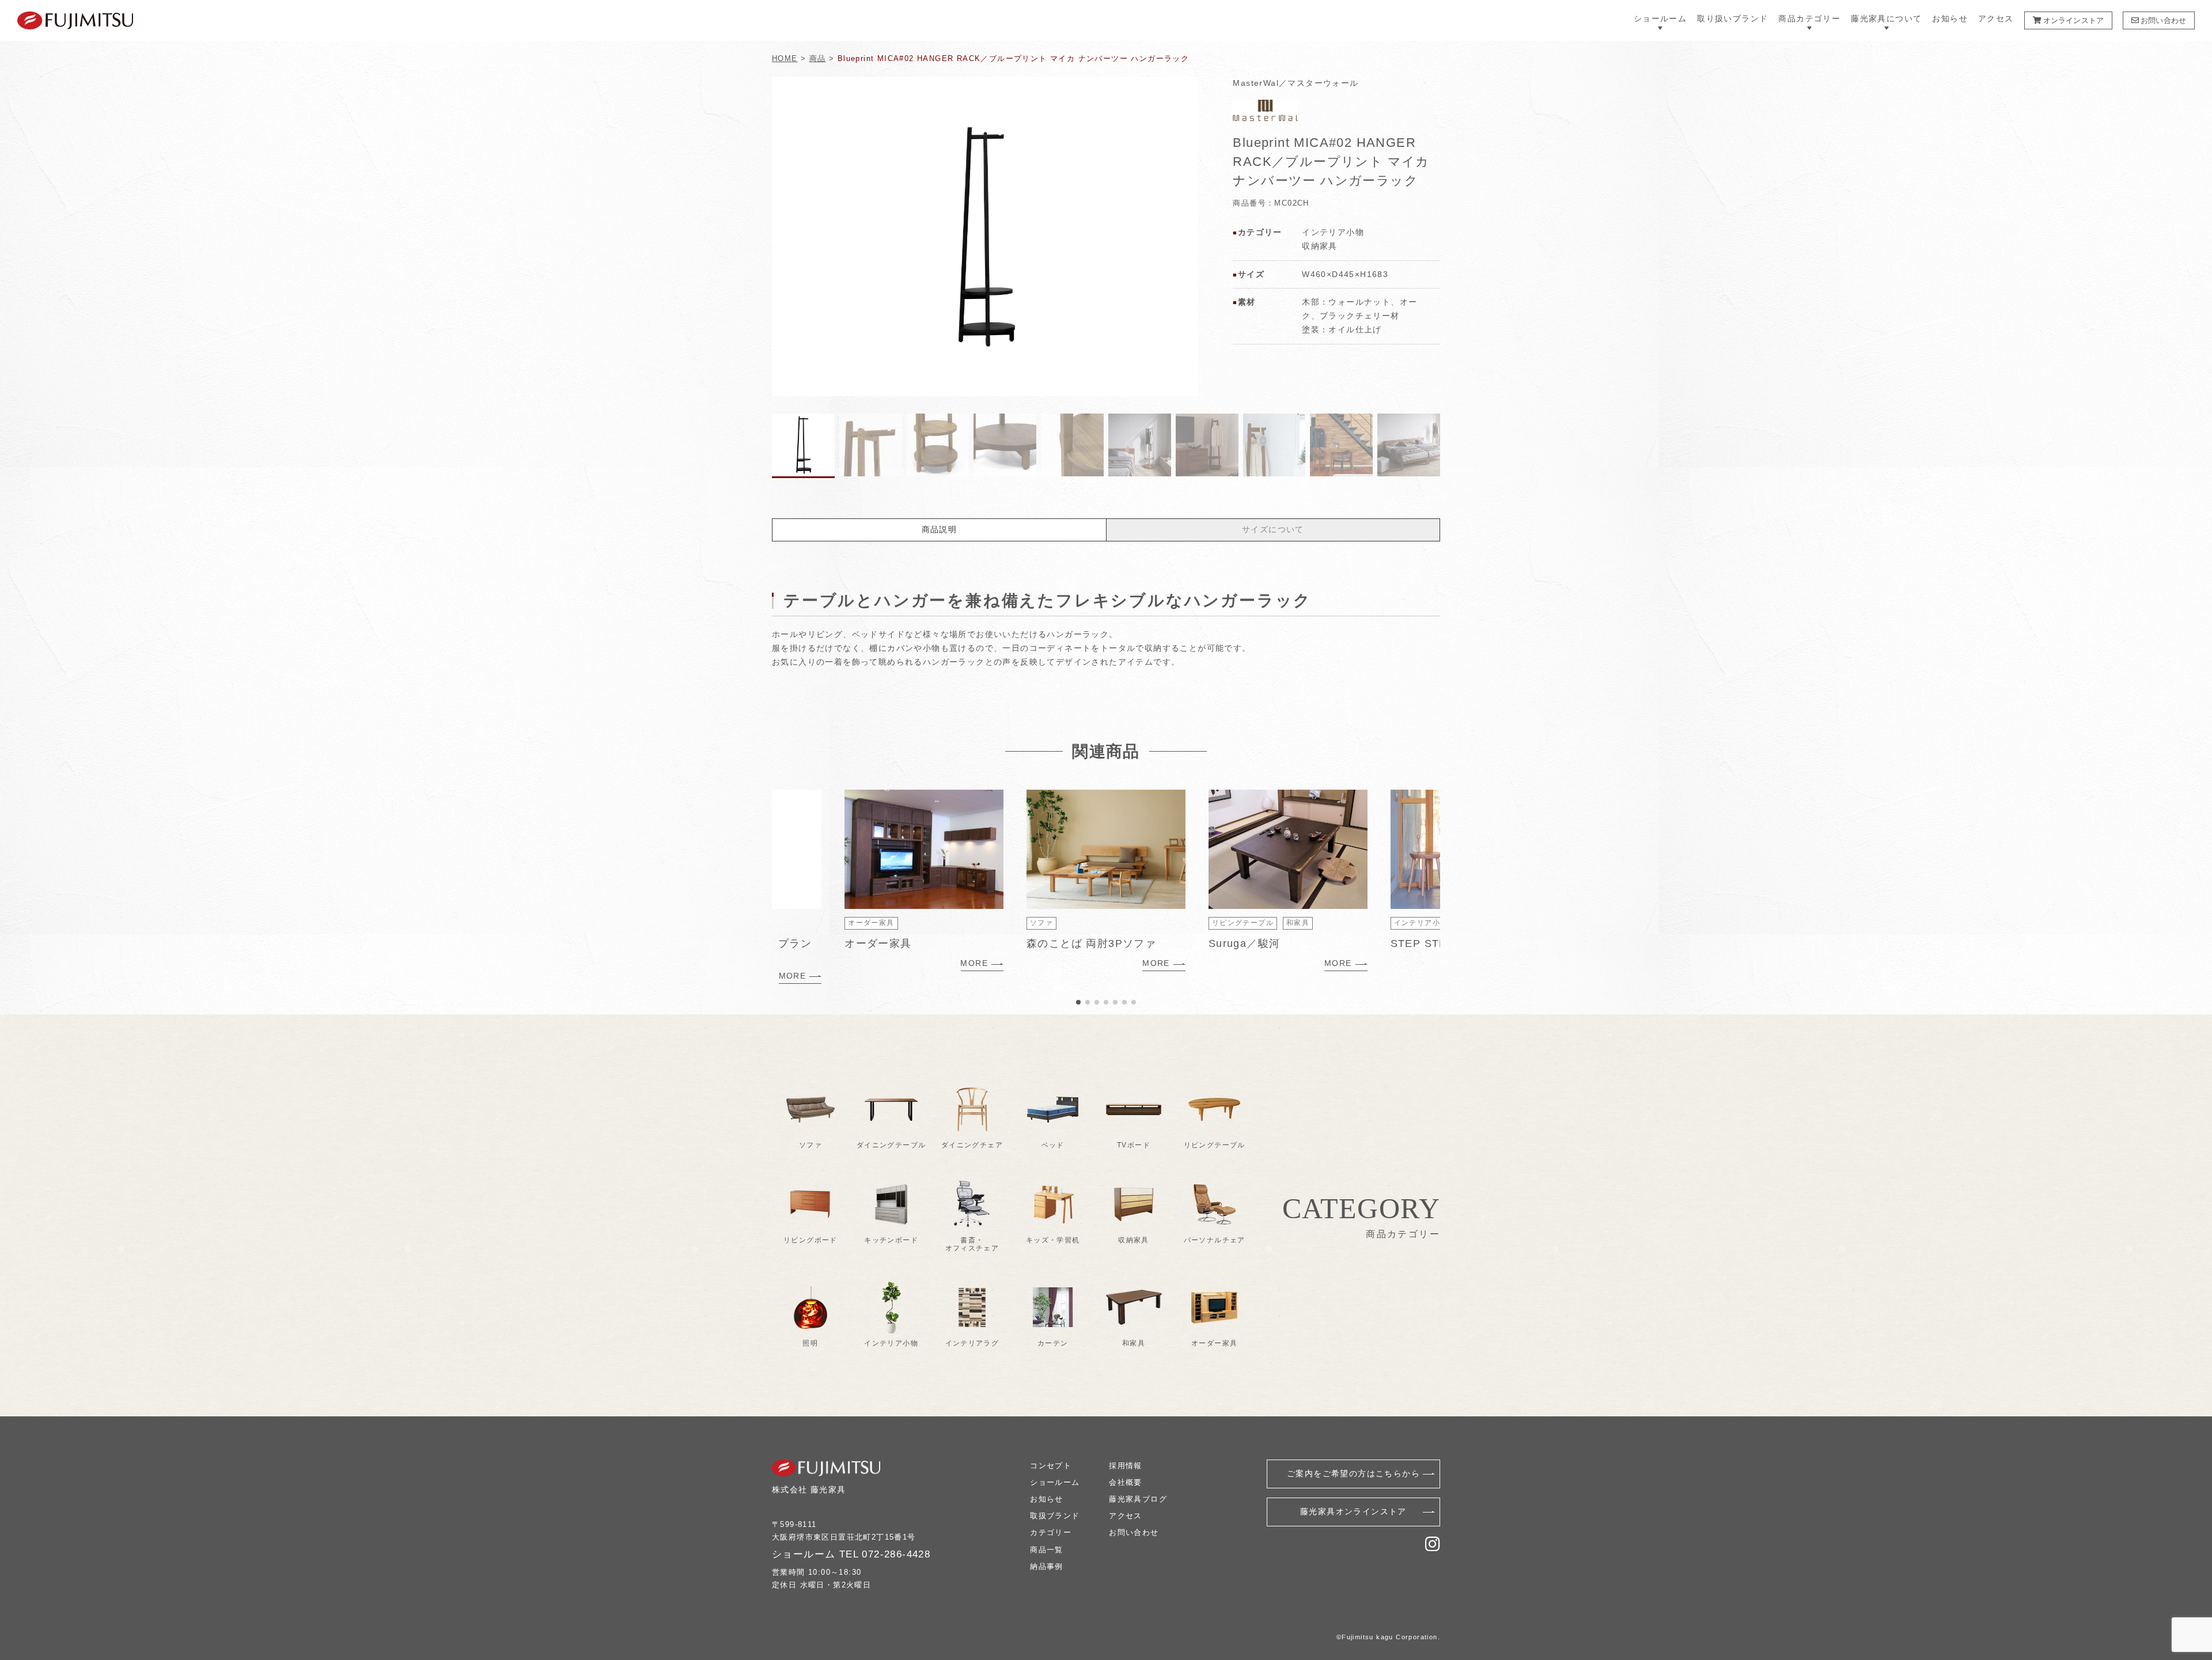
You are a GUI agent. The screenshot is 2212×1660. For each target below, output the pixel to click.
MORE (793, 976)
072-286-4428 (896, 1554)
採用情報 (1126, 1466)
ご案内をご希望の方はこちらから (1353, 1473)
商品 (818, 58)
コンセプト (1051, 1466)
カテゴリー (1051, 1532)
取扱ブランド (1055, 1516)
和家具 (1298, 923)
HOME (785, 58)
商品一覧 (1047, 1550)
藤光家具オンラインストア (1353, 1511)
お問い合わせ (2162, 20)
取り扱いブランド (1732, 19)
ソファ (1041, 923)
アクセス (1996, 19)
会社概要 (1126, 1482)
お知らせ (1950, 19)
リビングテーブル (1243, 923)
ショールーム (1055, 1482)
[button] (1185, 237)
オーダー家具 (871, 923)
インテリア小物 (1421, 923)
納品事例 (1047, 1566)
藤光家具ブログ (1138, 1499)
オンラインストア (2073, 20)
